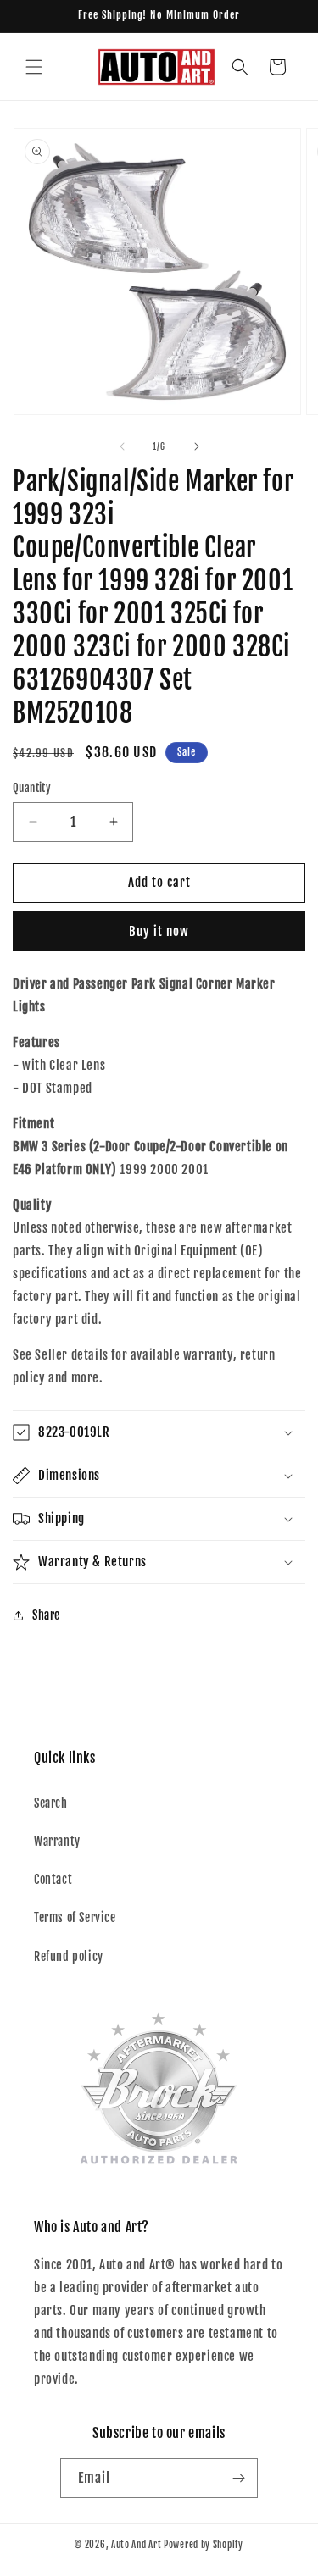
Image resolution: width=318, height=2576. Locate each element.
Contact (53, 1879)
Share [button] (46, 1615)
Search (51, 1803)
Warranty (57, 1841)
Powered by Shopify (204, 2545)
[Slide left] (122, 446)
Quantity (32, 788)
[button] (34, 67)
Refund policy (69, 1956)
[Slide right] (197, 446)
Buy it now (159, 931)
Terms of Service (75, 1917)
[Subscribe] (238, 2478)
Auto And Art (136, 2545)
